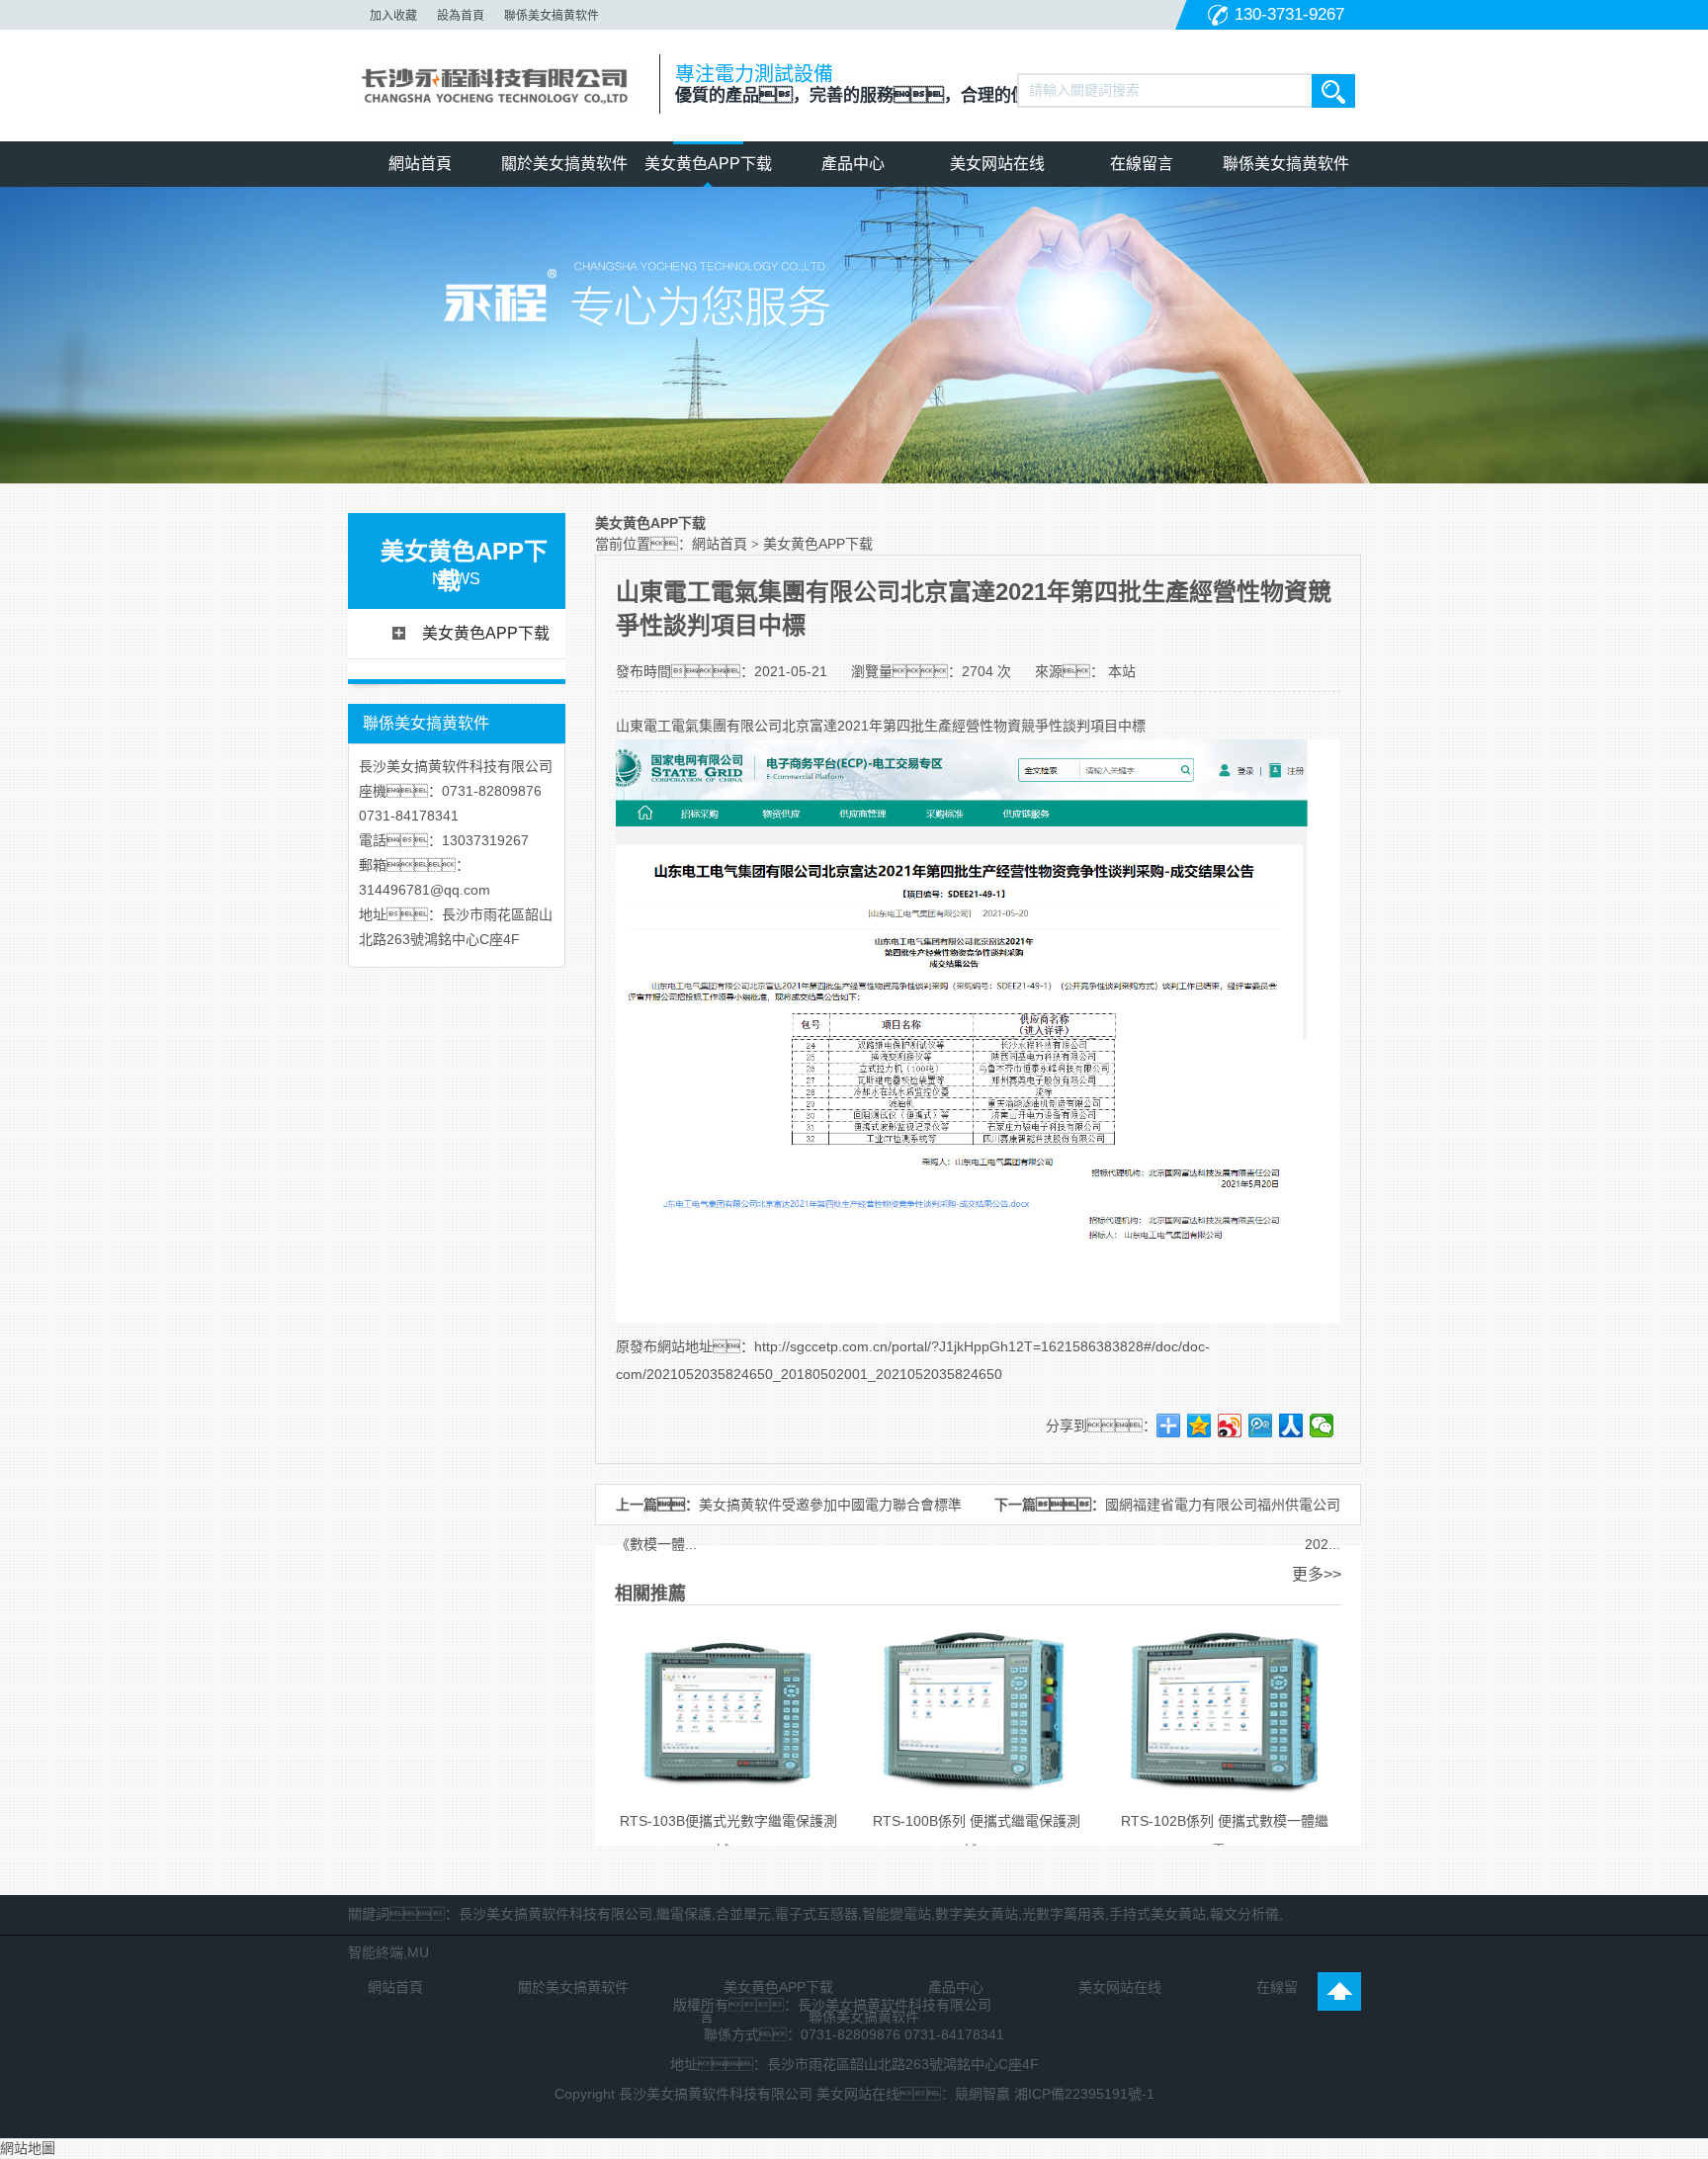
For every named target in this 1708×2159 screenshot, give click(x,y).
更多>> (1317, 1574)
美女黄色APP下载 (708, 164)
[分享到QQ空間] (1199, 1425)
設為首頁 (461, 16)
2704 (978, 671)
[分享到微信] (1322, 1425)
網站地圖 (28, 2148)
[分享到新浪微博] (1230, 1425)
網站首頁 (420, 164)
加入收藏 (393, 16)
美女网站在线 (997, 164)
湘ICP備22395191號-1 (1084, 2094)
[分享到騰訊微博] (1261, 1425)
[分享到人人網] (1291, 1425)
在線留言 (1142, 164)
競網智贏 (982, 2094)
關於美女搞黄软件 (564, 164)
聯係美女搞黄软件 (552, 16)
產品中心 (853, 164)
